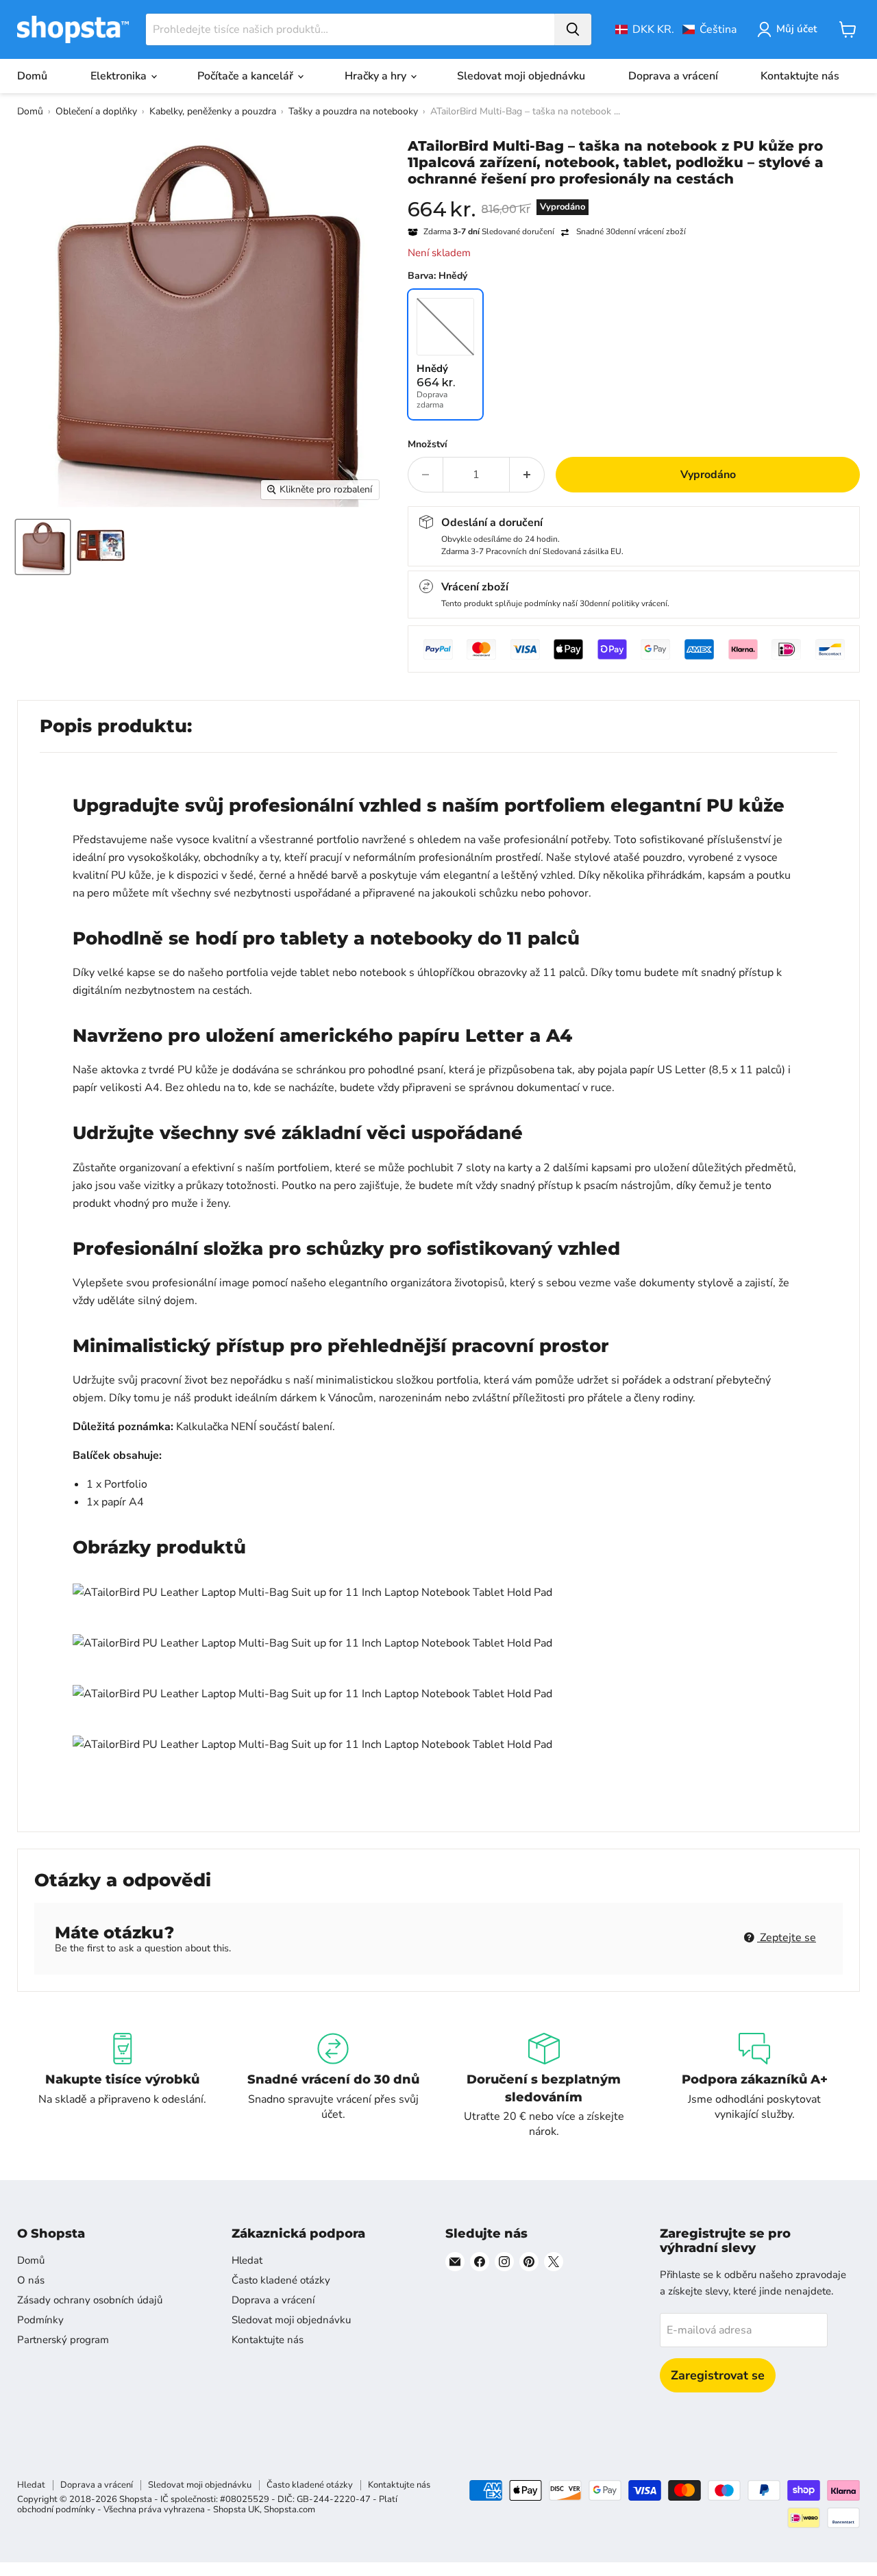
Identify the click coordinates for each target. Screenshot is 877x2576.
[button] (676, 29)
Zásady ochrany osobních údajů (90, 2300)
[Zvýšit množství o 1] (527, 475)
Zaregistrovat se (718, 2375)
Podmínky (40, 2320)
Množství (428, 445)
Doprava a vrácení (673, 76)
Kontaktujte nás (800, 76)
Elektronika (120, 76)
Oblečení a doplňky (96, 111)
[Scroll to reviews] (634, 196)
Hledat (247, 2260)
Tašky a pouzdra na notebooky (353, 111)
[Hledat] (573, 29)
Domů (32, 76)
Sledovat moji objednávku (521, 76)
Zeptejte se (787, 1938)
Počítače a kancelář (247, 76)
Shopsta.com (289, 2510)
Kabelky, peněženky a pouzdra (213, 111)
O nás (31, 2280)
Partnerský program (63, 2340)
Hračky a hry (377, 76)
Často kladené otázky (281, 2280)
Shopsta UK (236, 2510)
